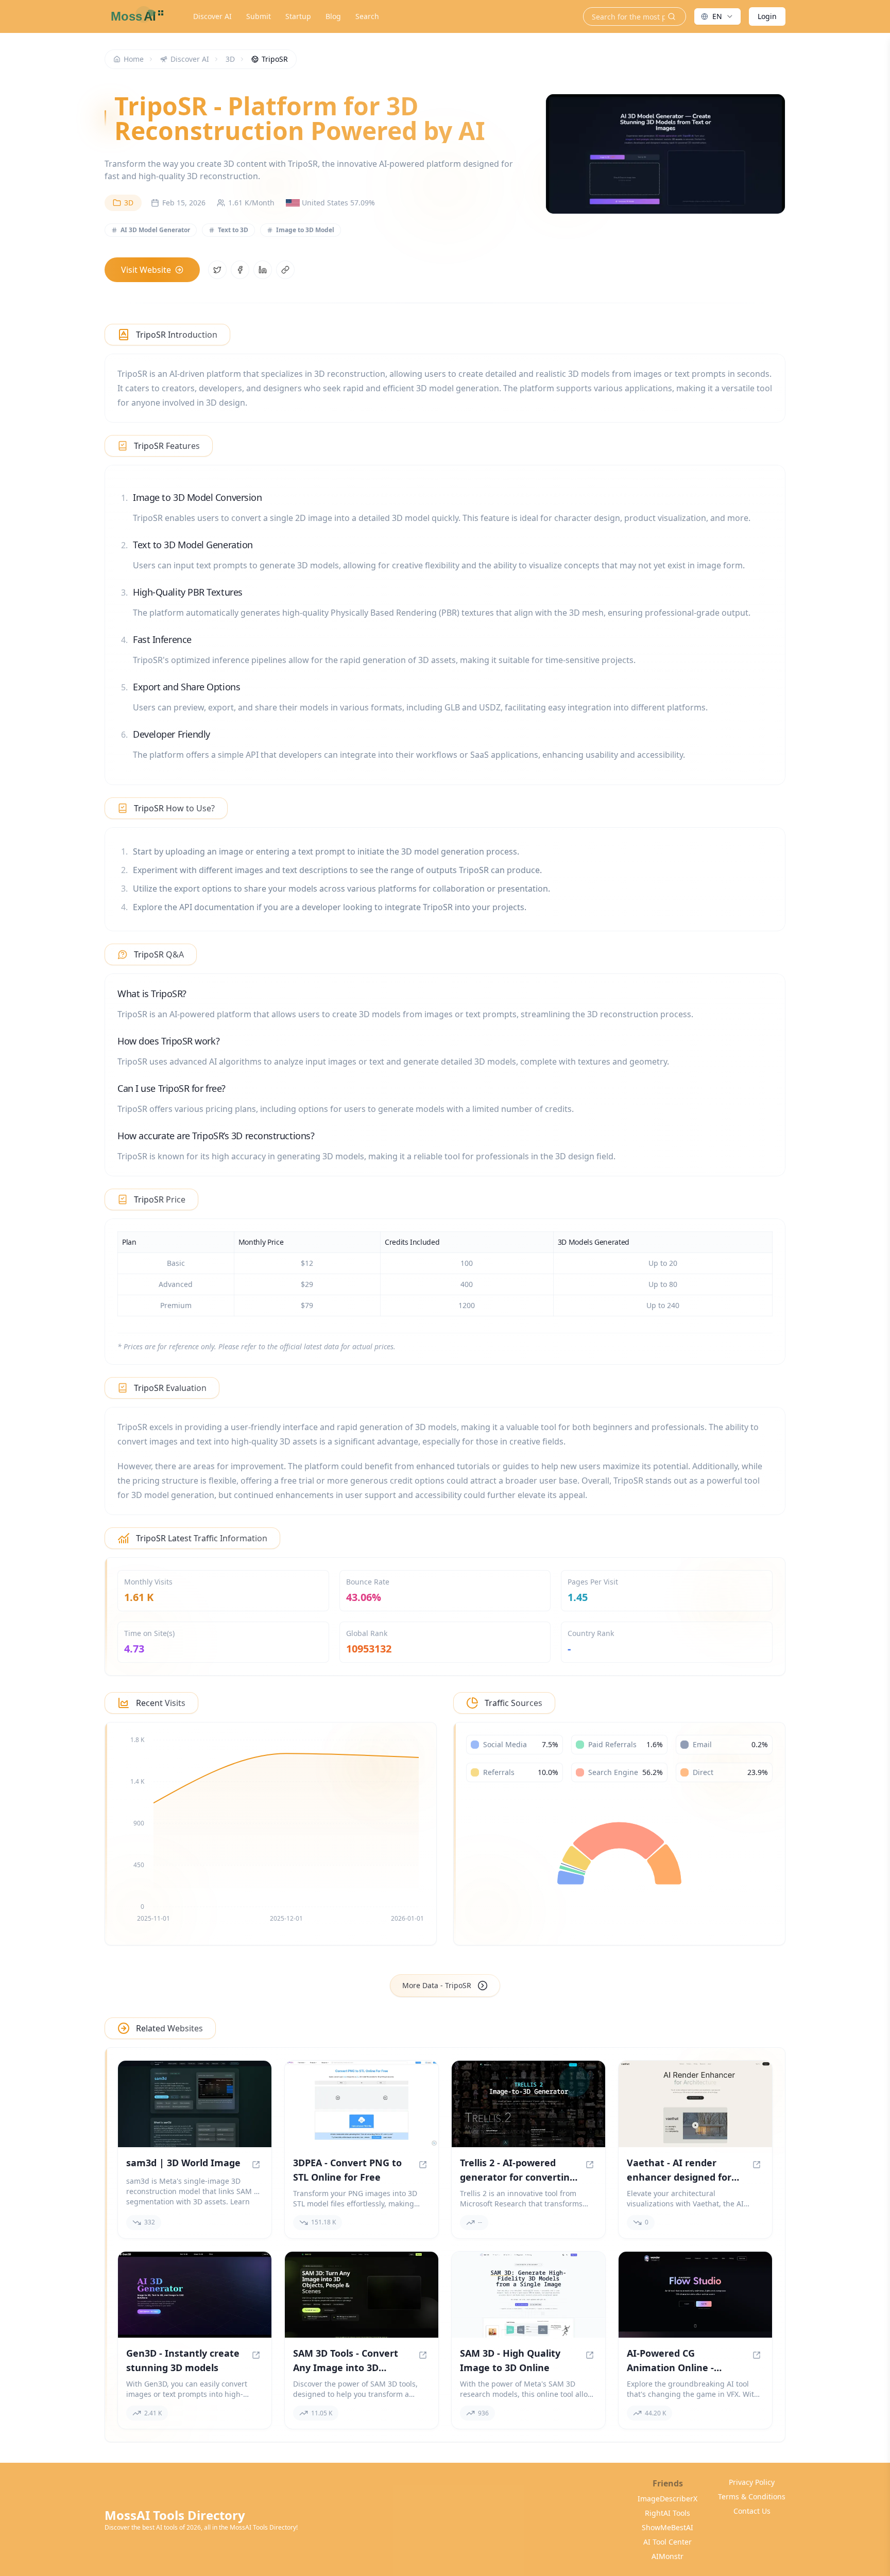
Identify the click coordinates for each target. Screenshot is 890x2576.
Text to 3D (233, 230)
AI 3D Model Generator (155, 230)
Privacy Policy (752, 2482)
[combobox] (717, 16)
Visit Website (146, 270)
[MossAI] (135, 16)
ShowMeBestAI (667, 2527)
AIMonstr (667, 2556)
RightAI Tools (667, 2513)
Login (767, 16)
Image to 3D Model (305, 230)
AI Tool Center (667, 2542)
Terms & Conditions (752, 2496)
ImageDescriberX (667, 2499)
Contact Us (752, 2511)
